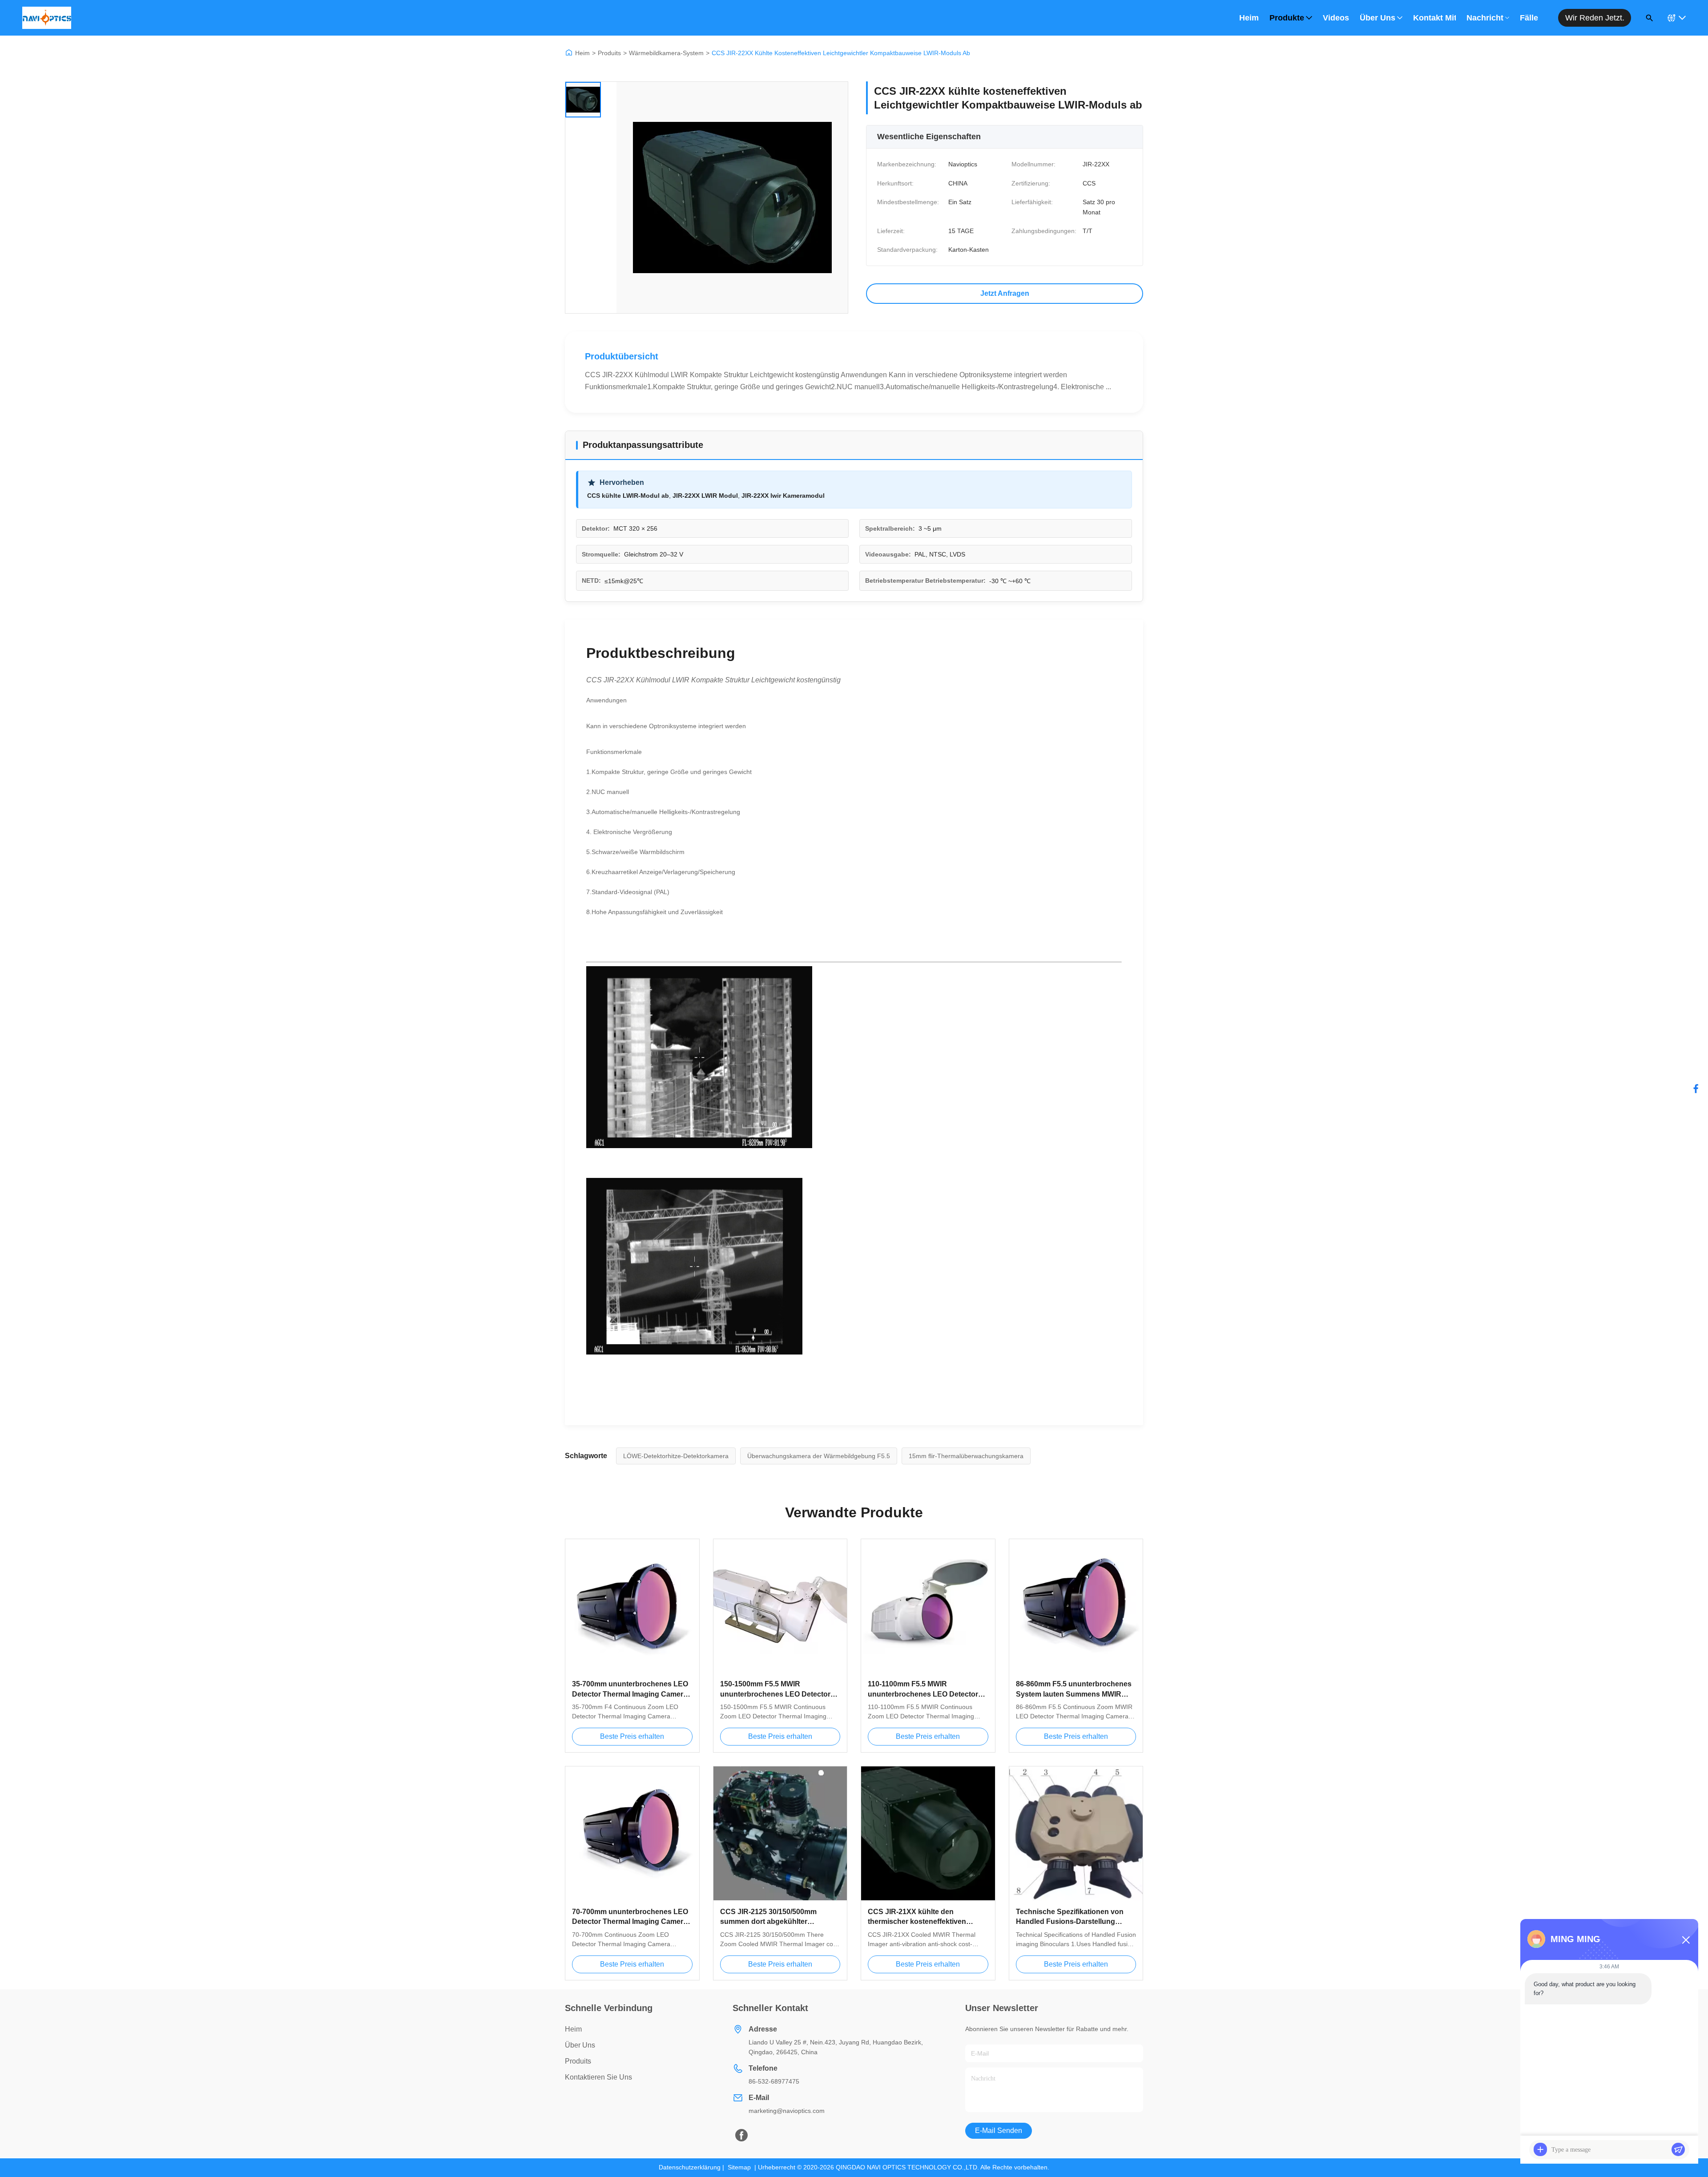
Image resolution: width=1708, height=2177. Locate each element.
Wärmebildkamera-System (666, 53)
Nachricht (1485, 18)
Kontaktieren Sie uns (598, 2077)
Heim (1249, 18)
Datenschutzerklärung (690, 2167)
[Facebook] (1696, 1088)
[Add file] (1540, 2149)
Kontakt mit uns (1434, 18)
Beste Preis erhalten (632, 1736)
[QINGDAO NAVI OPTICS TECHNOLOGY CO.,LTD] (47, 18)
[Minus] (1686, 1940)
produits (578, 2061)
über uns (580, 2045)
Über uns (1378, 18)
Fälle (1529, 18)
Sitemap (739, 2167)
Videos (1336, 18)
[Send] (1678, 2149)
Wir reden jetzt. (1595, 18)
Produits (609, 53)
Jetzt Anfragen (1005, 293)
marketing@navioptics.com (787, 2111)
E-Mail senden (999, 2131)
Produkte (1287, 18)
